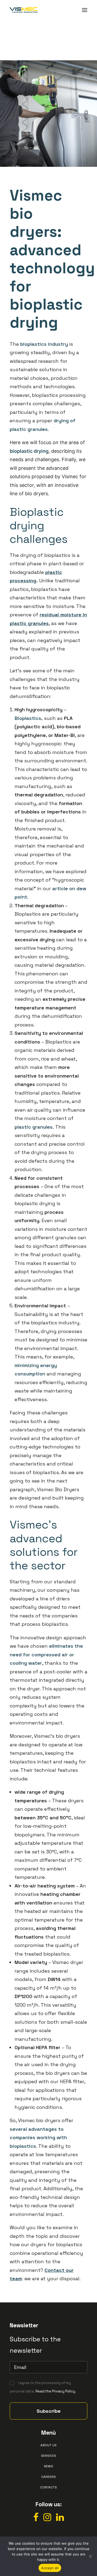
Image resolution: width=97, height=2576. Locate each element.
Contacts (48, 2487)
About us (48, 2445)
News (48, 2466)
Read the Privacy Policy (55, 2391)
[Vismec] (24, 10)
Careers (48, 2477)
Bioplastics (28, 718)
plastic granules (34, 1127)
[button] (85, 10)
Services (48, 2456)
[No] (90, 2556)
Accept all (50, 2568)
